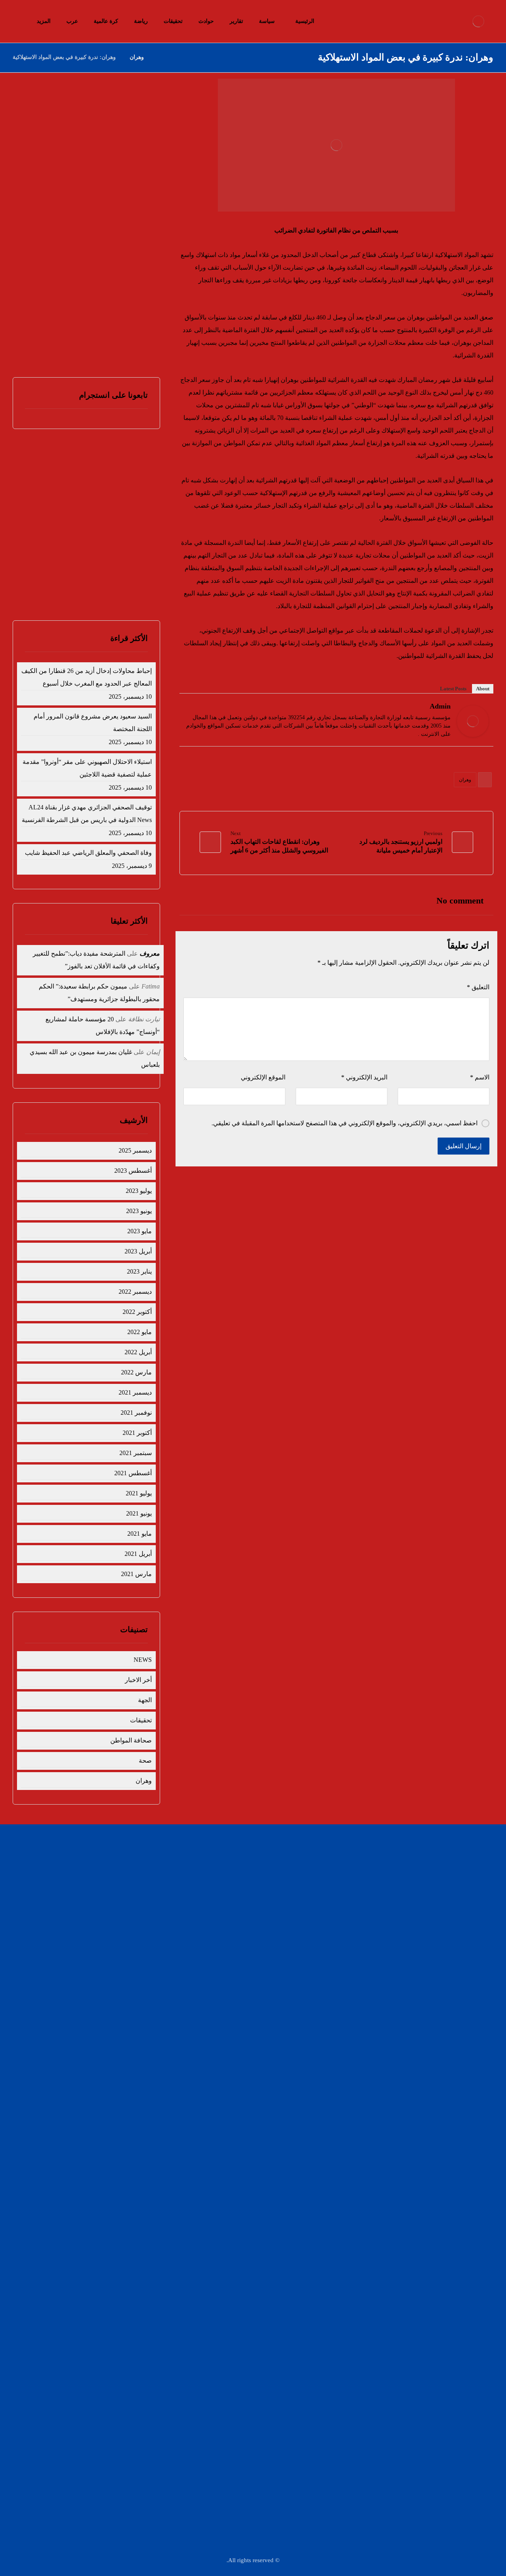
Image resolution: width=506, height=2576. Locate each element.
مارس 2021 (136, 1574)
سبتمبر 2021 (136, 1453)
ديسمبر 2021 (135, 1392)
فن (227, 1897)
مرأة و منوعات (215, 1909)
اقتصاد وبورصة (346, 1884)
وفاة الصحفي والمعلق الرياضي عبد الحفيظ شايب (88, 853)
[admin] (473, 721)
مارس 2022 (136, 1372)
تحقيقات (141, 1720)
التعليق (478, 987)
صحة (145, 1760)
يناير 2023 (139, 1271)
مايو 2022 (140, 1332)
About (483, 689)
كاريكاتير (353, 1897)
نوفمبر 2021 (136, 1413)
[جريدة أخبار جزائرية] (478, 21)
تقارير (224, 1859)
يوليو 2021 (139, 1493)
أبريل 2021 (138, 1554)
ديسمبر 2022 (135, 1292)
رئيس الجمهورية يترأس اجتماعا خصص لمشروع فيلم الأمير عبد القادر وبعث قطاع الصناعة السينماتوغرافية (91, 330)
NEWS (143, 1660)
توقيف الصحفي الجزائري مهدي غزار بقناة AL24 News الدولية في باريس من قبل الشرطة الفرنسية (91, 253)
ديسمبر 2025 (135, 1150)
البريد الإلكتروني (364, 1077)
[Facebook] (200, 708)
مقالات (223, 1922)
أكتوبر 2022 (137, 1312)
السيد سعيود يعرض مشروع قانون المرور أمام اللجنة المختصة (93, 723)
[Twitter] (189, 708)
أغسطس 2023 (133, 1171)
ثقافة (357, 1909)
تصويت (41, 583)
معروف (150, 953)
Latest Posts (453, 689)
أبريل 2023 (138, 1251)
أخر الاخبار (138, 1680)
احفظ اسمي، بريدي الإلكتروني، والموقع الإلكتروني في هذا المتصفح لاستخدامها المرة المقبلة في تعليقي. (345, 1123)
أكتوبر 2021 (137, 1433)
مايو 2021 (140, 1534)
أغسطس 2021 (133, 1473)
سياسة (355, 1859)
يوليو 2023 (139, 1191)
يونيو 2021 (139, 1513)
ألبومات (354, 1922)
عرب (225, 1884)
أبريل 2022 (138, 1352)
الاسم (480, 1077)
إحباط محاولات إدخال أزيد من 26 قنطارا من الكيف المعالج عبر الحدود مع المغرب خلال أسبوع (88, 138)
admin (440, 706)
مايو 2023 (140, 1231)
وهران (465, 780)
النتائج (74, 583)
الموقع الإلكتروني (263, 1077)
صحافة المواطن (131, 1740)
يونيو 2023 (139, 1211)
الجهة (145, 1700)
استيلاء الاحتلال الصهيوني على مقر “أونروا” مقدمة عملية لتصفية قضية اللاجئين (87, 768)
